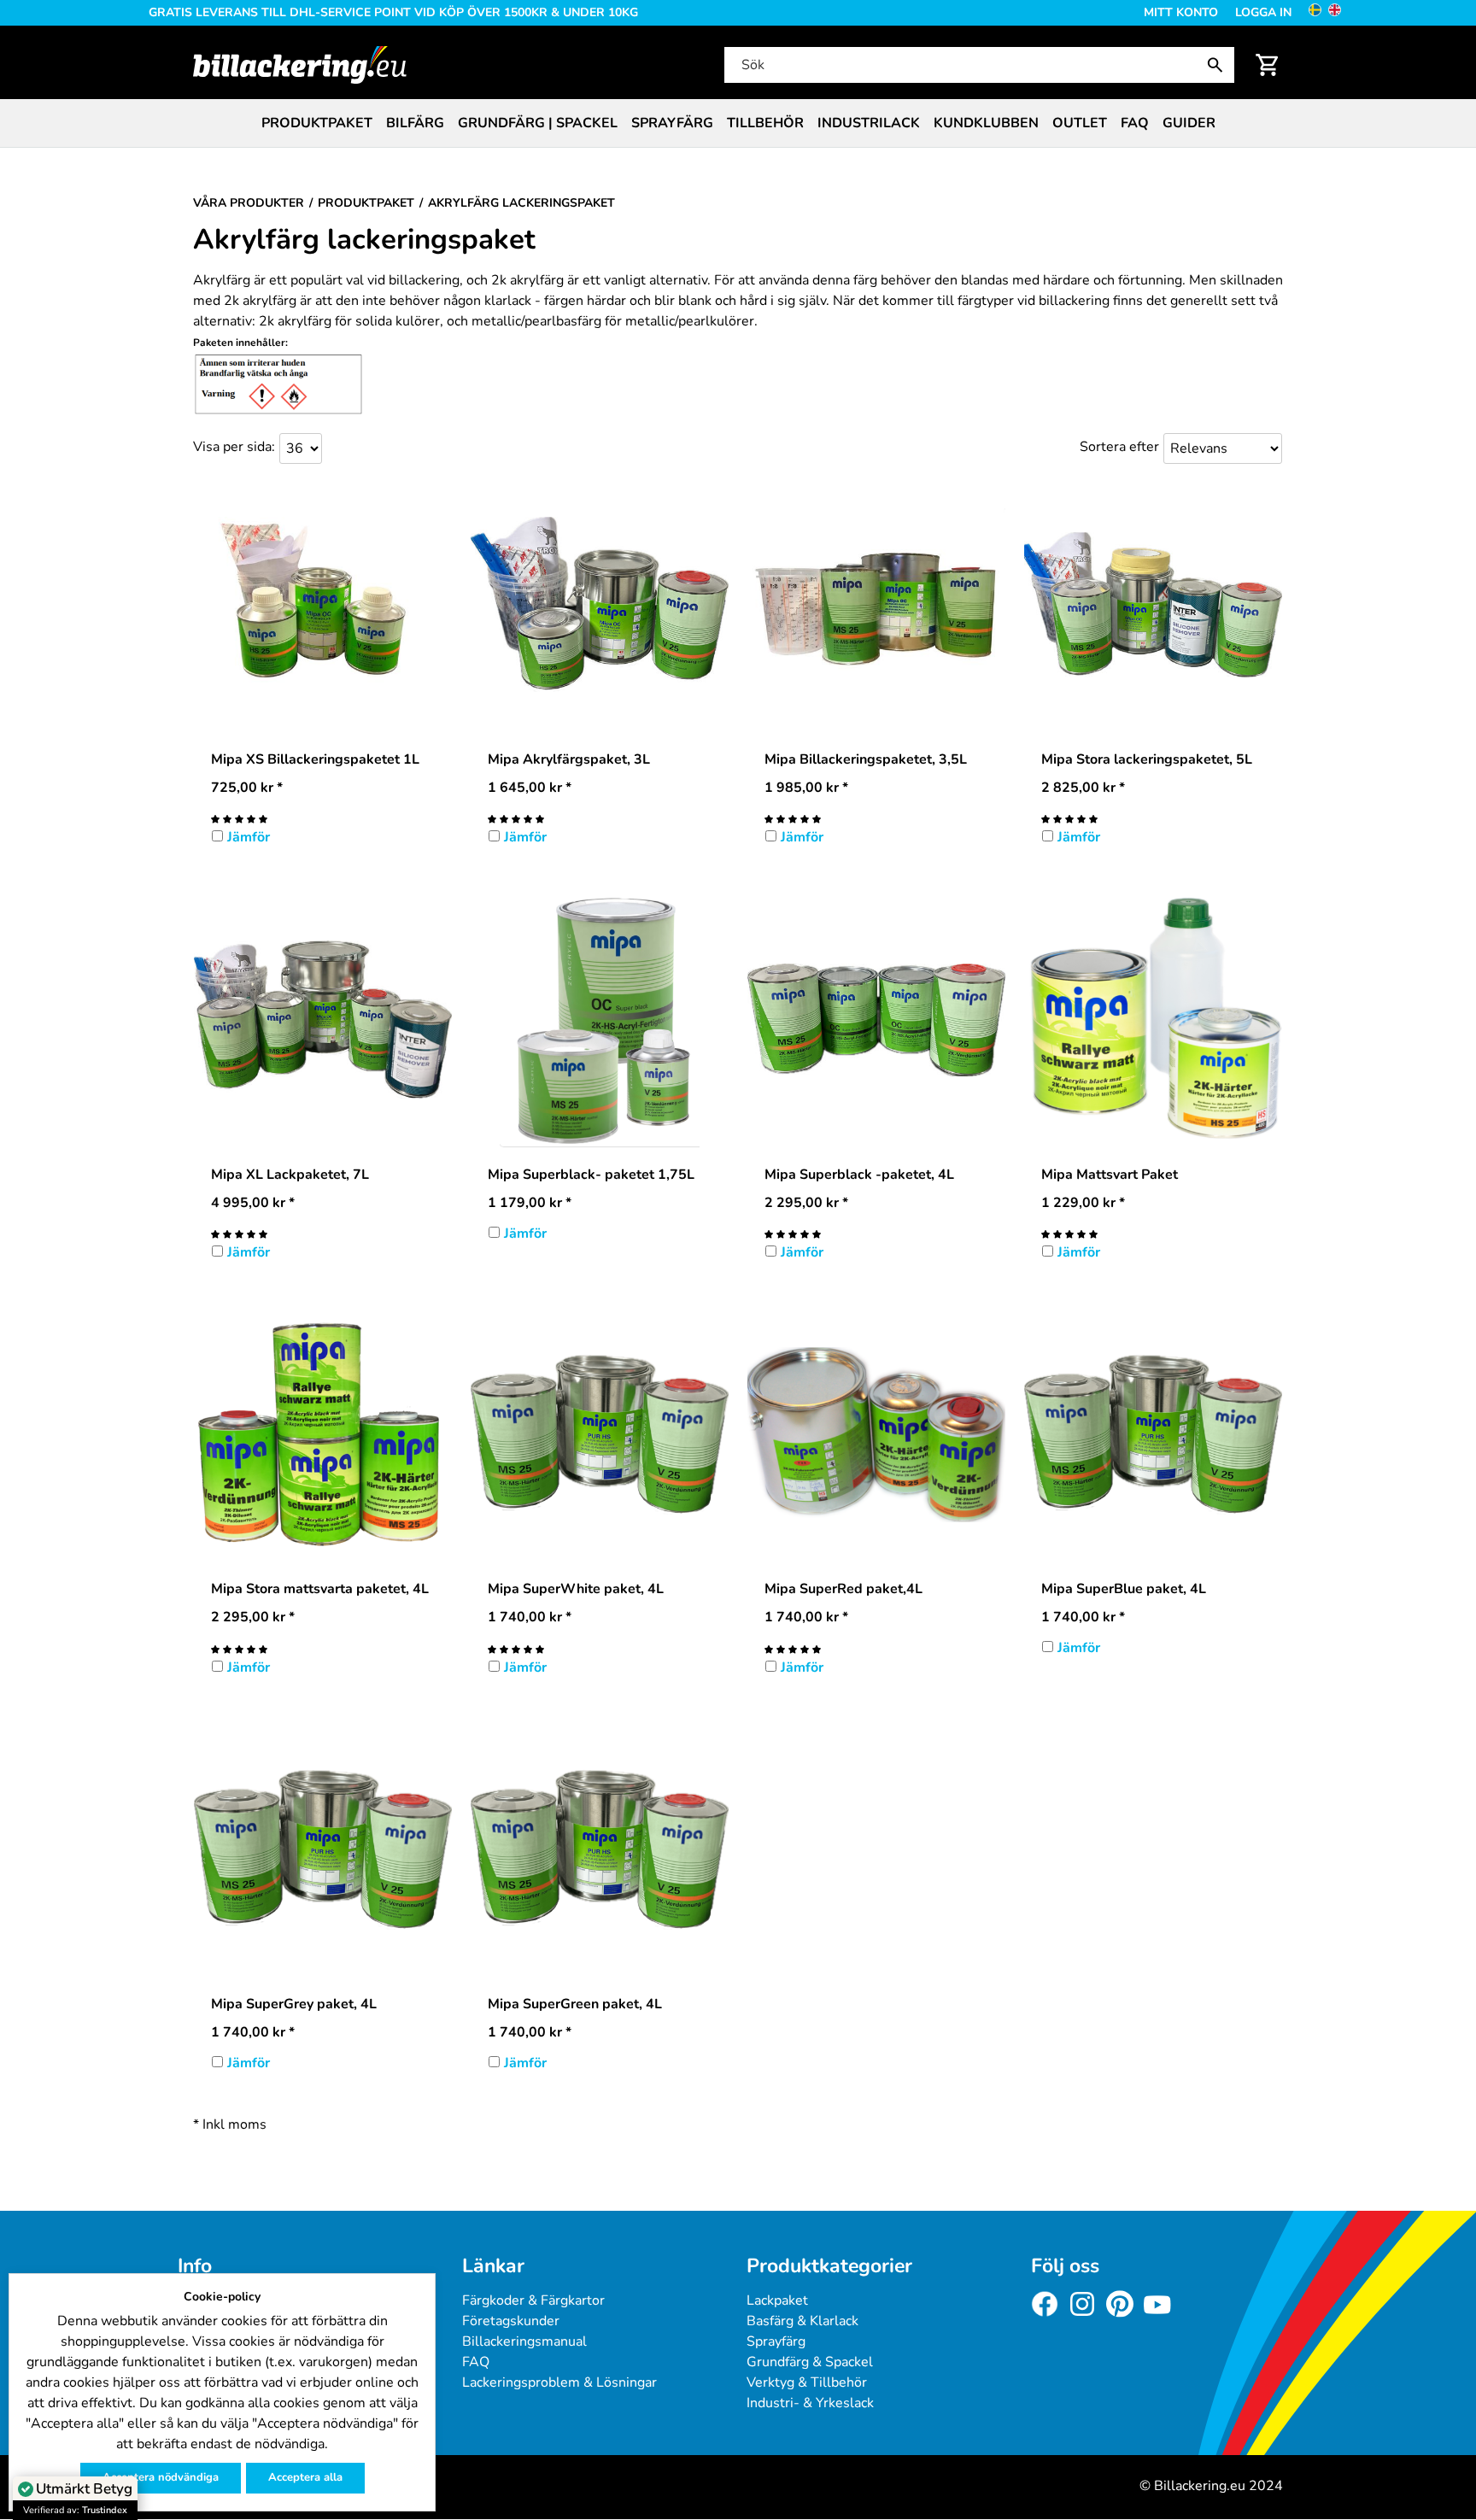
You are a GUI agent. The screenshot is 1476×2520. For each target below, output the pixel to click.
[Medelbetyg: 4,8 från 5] (1069, 818)
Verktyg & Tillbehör (807, 2382)
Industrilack (869, 123)
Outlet (1080, 123)
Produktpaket (317, 123)
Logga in (1263, 12)
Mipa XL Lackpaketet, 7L (290, 1175)
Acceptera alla (305, 2477)
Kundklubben (986, 123)
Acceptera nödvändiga (161, 2477)
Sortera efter (1119, 447)
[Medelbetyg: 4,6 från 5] (516, 818)
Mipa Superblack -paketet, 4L (859, 1175)
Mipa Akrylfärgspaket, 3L (569, 759)
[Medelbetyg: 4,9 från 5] (793, 818)
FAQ (1135, 123)
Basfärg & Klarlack (802, 2321)
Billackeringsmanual (524, 2341)
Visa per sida (232, 447)
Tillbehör (765, 123)
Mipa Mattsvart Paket (1110, 1175)
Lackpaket (777, 2300)
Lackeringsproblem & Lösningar (559, 2382)
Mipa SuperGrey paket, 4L (294, 2004)
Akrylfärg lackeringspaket (364, 240)
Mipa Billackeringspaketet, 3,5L (866, 759)
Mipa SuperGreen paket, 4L (575, 2004)
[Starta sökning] (1219, 65)
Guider (1189, 123)
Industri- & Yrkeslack (810, 2403)
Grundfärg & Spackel (810, 2362)
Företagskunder (511, 2321)
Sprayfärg (672, 123)
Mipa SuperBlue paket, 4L (1124, 1589)
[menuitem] (317, 123)
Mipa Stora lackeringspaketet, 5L (1147, 759)
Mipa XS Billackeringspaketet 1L (315, 759)
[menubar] (738, 123)
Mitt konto (1181, 12)
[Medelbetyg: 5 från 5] (239, 818)
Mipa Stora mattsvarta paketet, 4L (320, 1589)
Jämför (249, 837)
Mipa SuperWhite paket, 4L (576, 1589)
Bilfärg (415, 123)
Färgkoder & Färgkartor (533, 2300)
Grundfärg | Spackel (538, 123)
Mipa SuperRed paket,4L (843, 1589)
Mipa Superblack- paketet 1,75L (591, 1175)
